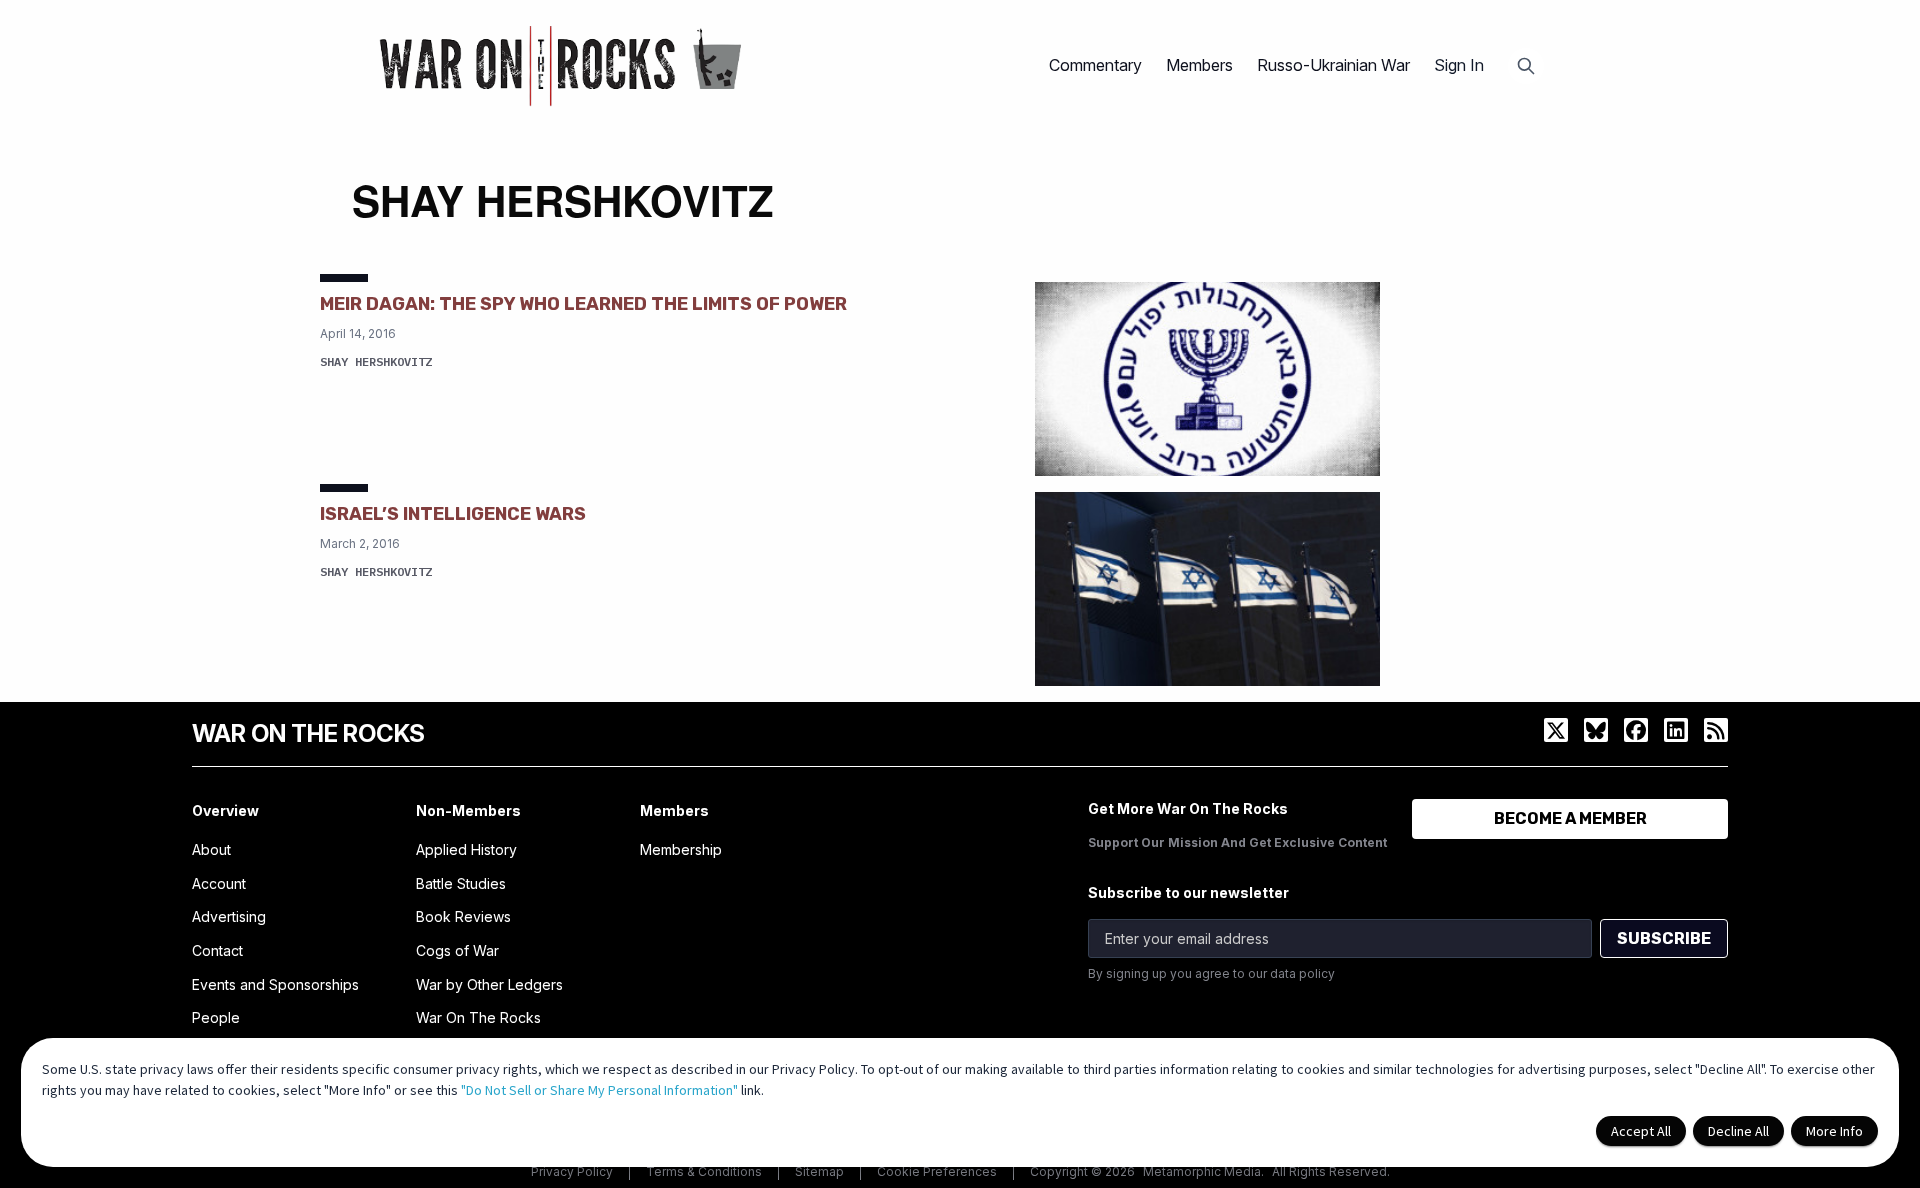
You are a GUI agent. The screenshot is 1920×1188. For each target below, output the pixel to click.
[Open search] (1526, 66)
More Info (1834, 1131)
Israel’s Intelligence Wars (453, 514)
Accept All (1641, 1131)
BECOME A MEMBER (1570, 818)
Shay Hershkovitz (376, 361)
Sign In (1459, 65)
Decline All (1738, 1131)
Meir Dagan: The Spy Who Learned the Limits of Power (583, 304)
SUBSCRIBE (1664, 938)
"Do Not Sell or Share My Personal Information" (599, 1090)
